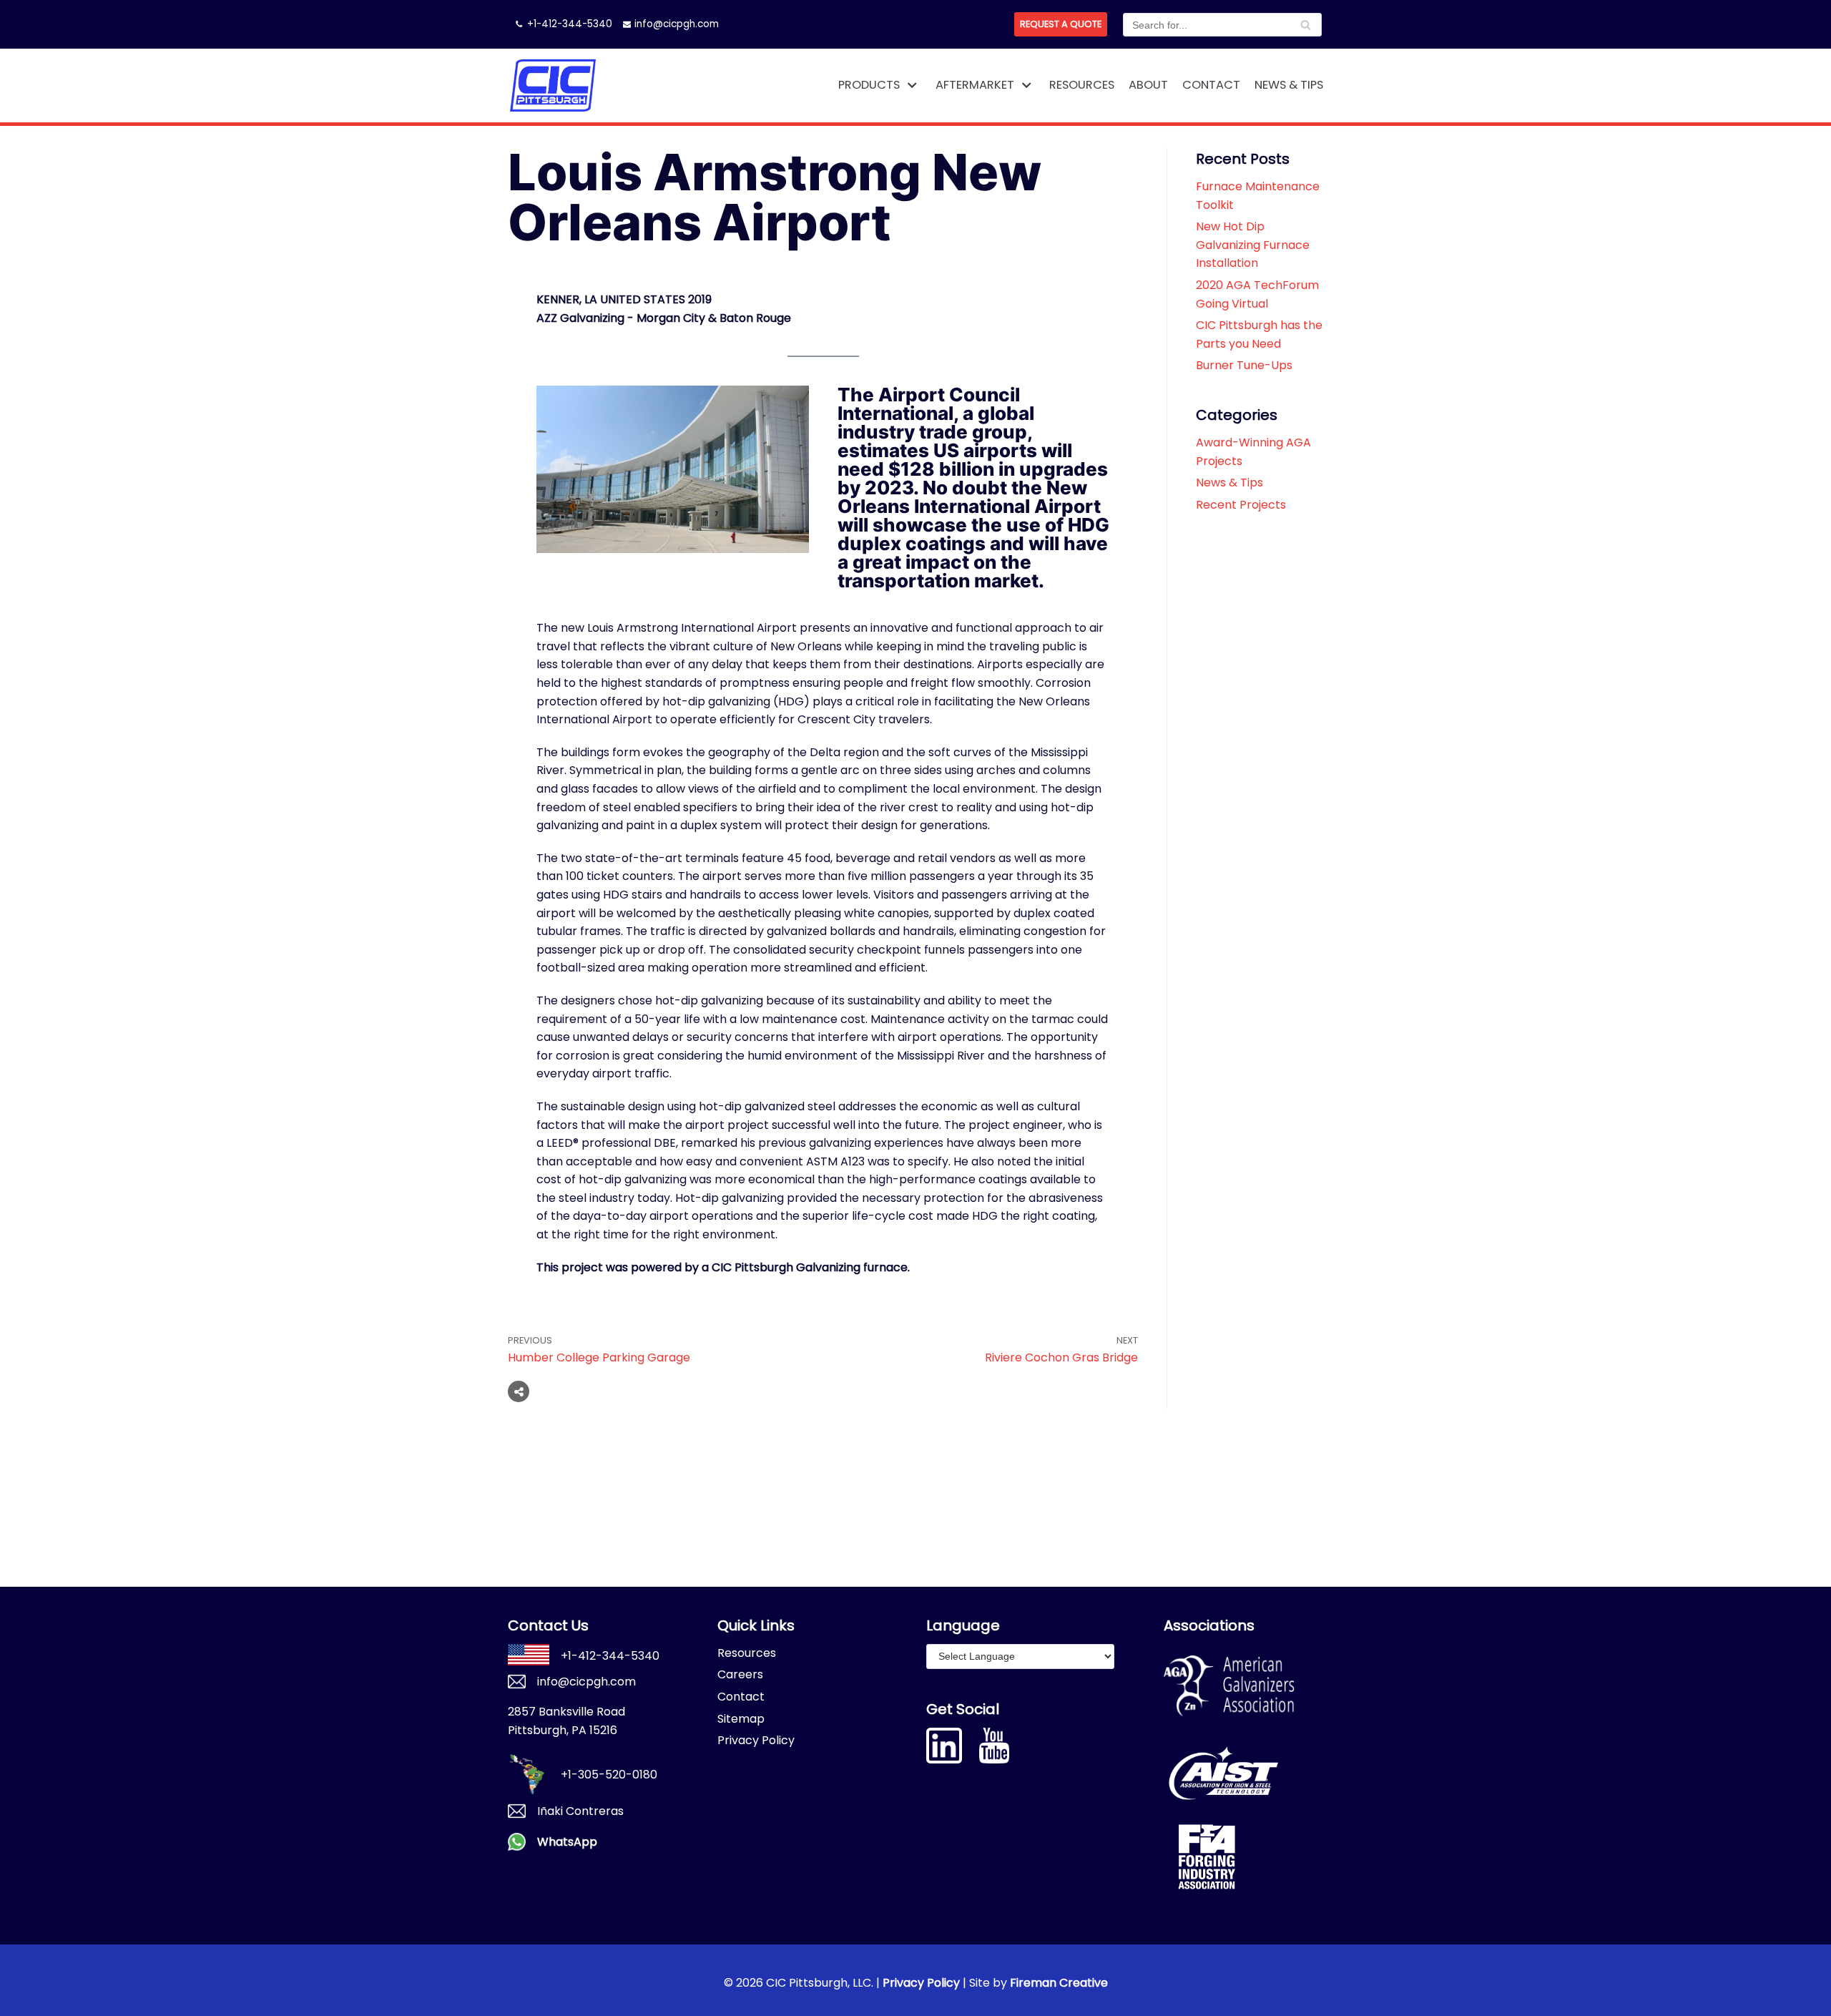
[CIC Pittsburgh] (553, 85)
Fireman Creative (1059, 1983)
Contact (1211, 85)
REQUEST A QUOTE (1061, 24)
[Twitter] (577, 1391)
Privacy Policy (756, 1740)
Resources (1082, 85)
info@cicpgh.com (677, 24)
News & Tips (1289, 85)
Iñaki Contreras (580, 1811)
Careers (740, 1674)
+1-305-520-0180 (609, 1775)
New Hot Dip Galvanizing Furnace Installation (1253, 245)
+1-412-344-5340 (570, 24)
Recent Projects (1241, 505)
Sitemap (741, 1719)
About (1148, 85)
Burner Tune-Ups (1244, 365)
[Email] (604, 1391)
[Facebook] (550, 1391)
